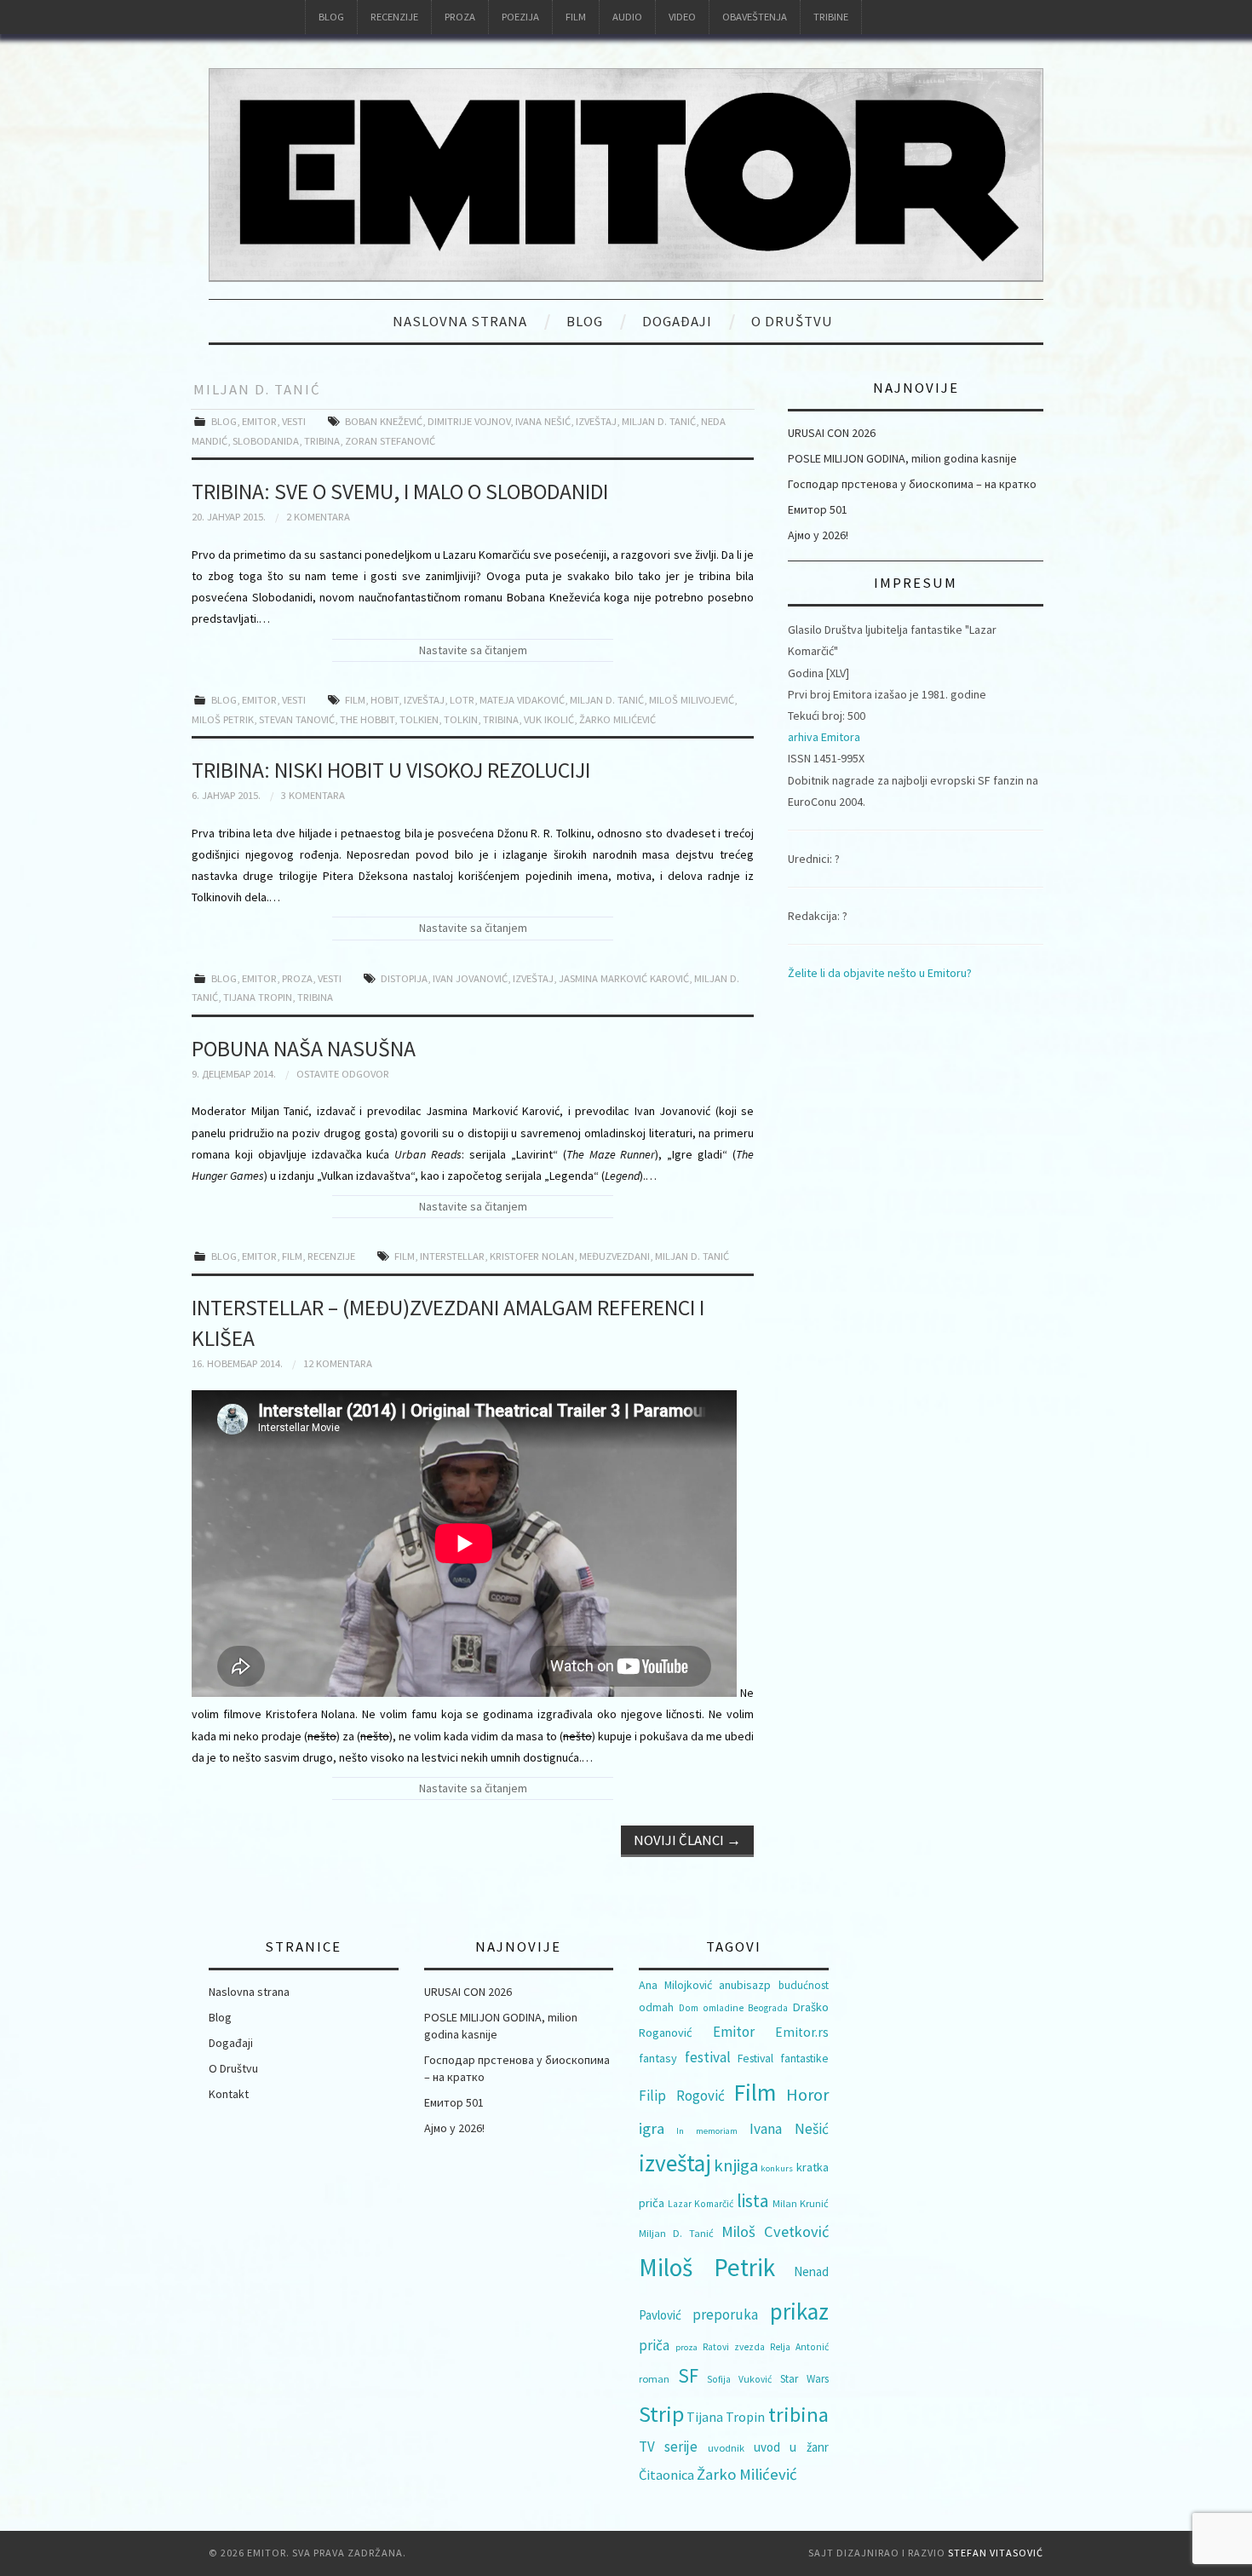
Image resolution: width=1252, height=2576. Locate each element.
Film (576, 17)
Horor (807, 2095)
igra (652, 2128)
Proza (460, 17)
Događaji (677, 321)
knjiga (736, 2165)
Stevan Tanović (297, 719)
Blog (331, 17)
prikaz (799, 2311)
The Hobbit (367, 719)
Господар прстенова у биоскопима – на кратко (912, 484)
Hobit (385, 700)
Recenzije (394, 17)
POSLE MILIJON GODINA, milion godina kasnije (902, 458)
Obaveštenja (755, 17)
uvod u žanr (791, 2447)
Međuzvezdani (615, 1256)
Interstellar (452, 1256)
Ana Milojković (675, 1985)
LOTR (462, 700)
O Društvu (792, 321)
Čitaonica (666, 2475)
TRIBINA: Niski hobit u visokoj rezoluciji (391, 770)
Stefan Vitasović (996, 2553)
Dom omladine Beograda (733, 2008)
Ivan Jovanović (470, 978)
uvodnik (726, 2448)
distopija (404, 978)
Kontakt (229, 2094)
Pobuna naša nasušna (304, 1049)
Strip (661, 2414)
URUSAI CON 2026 (832, 433)
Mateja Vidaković (522, 700)
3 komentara (313, 795)
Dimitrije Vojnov (469, 421)
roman (654, 2379)
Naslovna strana (460, 321)
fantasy (658, 2058)
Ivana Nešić (543, 421)
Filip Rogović (682, 2096)
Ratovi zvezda (734, 2347)
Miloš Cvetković (775, 2231)
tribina (322, 441)
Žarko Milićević (617, 719)
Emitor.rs (802, 2032)
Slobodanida (266, 441)
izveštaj (596, 421)
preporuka (725, 2314)
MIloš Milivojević (692, 700)
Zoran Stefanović (390, 441)
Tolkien (419, 719)
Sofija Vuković (739, 2379)
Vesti (294, 421)
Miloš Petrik (223, 719)
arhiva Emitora (824, 737)
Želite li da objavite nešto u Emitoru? (880, 973)
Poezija (520, 17)
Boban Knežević (384, 421)
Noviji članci (687, 1840)
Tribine (831, 17)
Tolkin (461, 719)
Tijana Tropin (258, 997)
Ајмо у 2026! (818, 535)
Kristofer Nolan (532, 1256)
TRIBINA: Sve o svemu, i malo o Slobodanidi (400, 492)
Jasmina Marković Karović (624, 978)
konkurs (777, 2168)
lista (753, 2201)
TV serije (668, 2447)
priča (654, 2345)
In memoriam (706, 2131)
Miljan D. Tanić (659, 421)
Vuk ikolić (549, 719)
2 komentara (318, 517)
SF (688, 2375)
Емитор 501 (818, 509)
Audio (627, 17)
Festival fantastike (783, 2058)
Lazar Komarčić (701, 2204)
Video (682, 17)
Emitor (259, 421)
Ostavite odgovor (343, 1074)
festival (708, 2057)
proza (686, 2347)
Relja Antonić (799, 2347)
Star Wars (804, 2379)
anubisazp (745, 1985)
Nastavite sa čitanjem (473, 650)
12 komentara (338, 1363)
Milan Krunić (801, 2203)
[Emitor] (626, 174)
